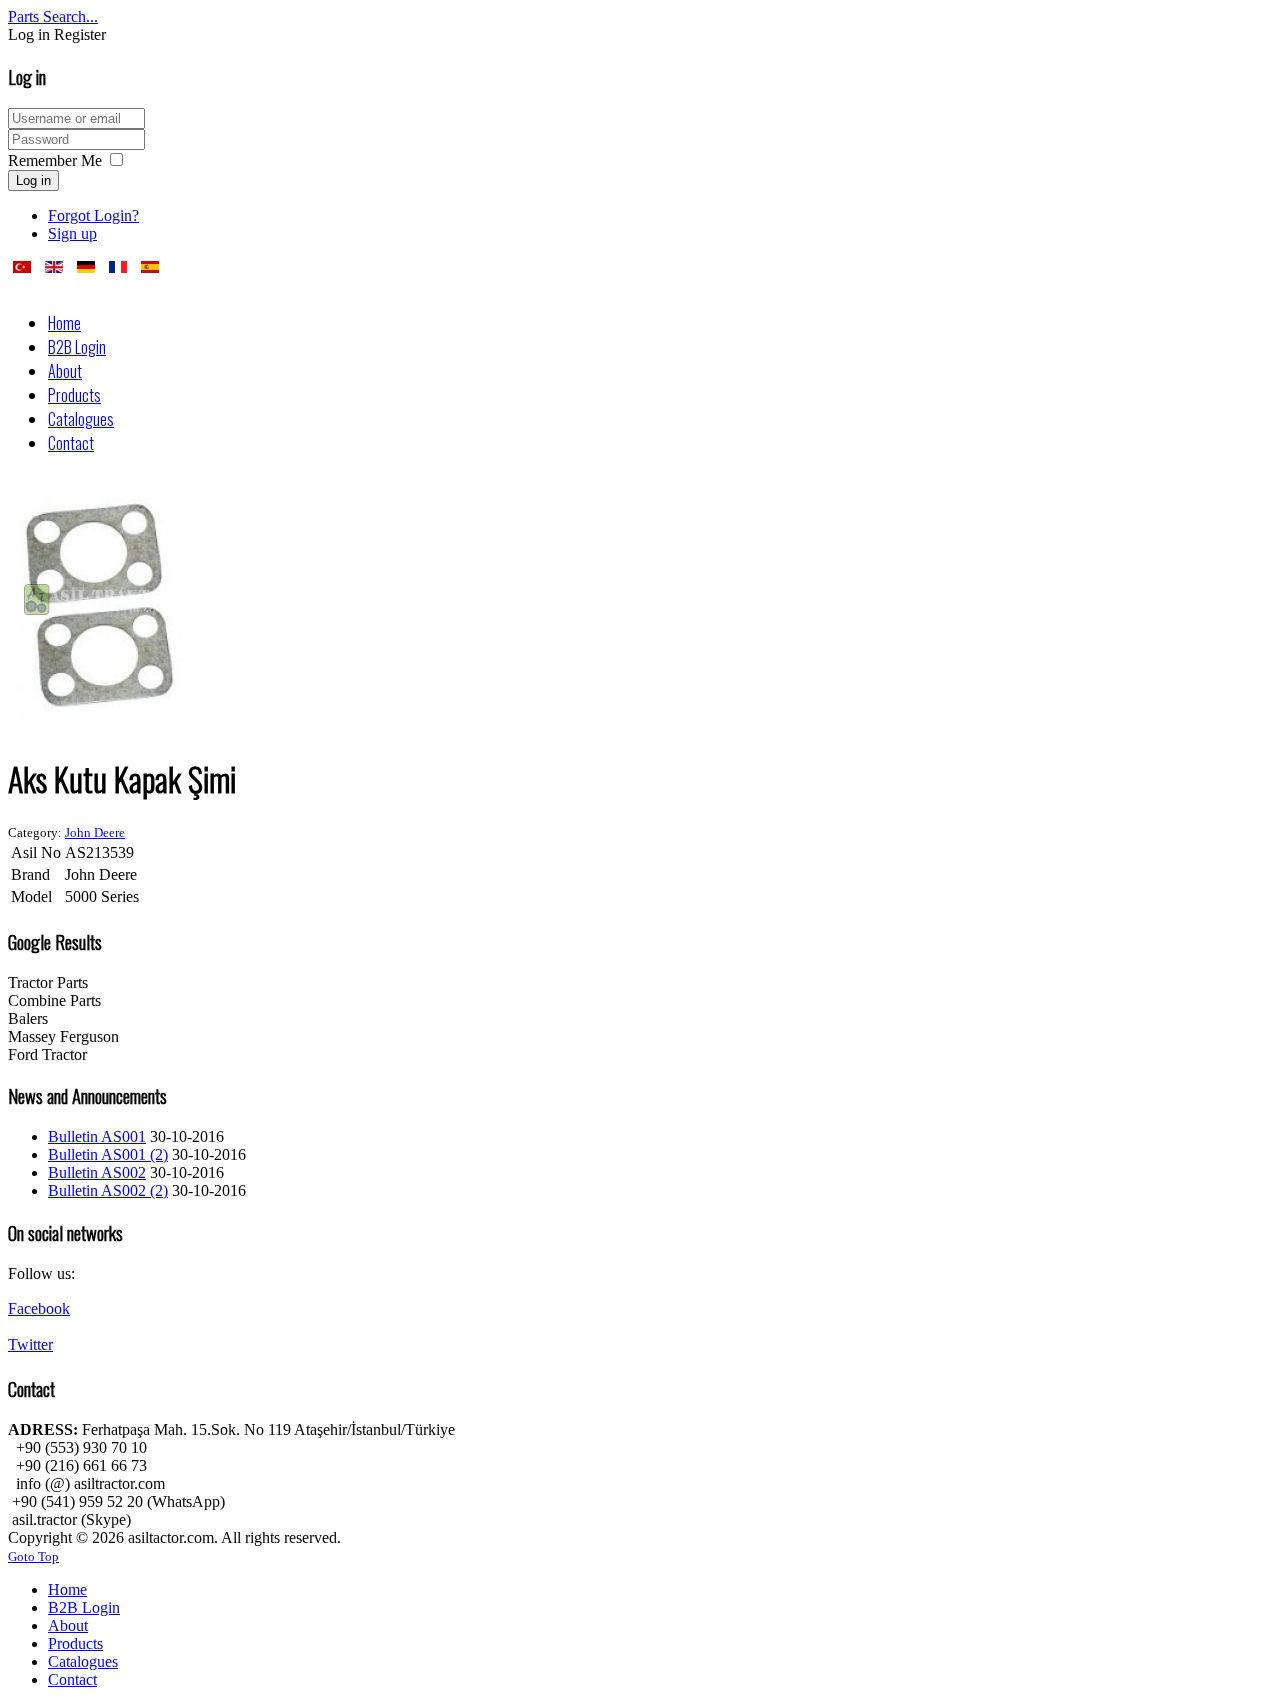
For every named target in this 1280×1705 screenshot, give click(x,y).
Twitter (30, 1344)
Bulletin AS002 (97, 1172)
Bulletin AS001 (97, 1136)
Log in (33, 180)
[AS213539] (100, 723)
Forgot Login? (93, 215)
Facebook (39, 1308)
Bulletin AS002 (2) (108, 1190)
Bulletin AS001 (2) (108, 1154)
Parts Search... (53, 16)
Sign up (72, 233)
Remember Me (55, 160)
